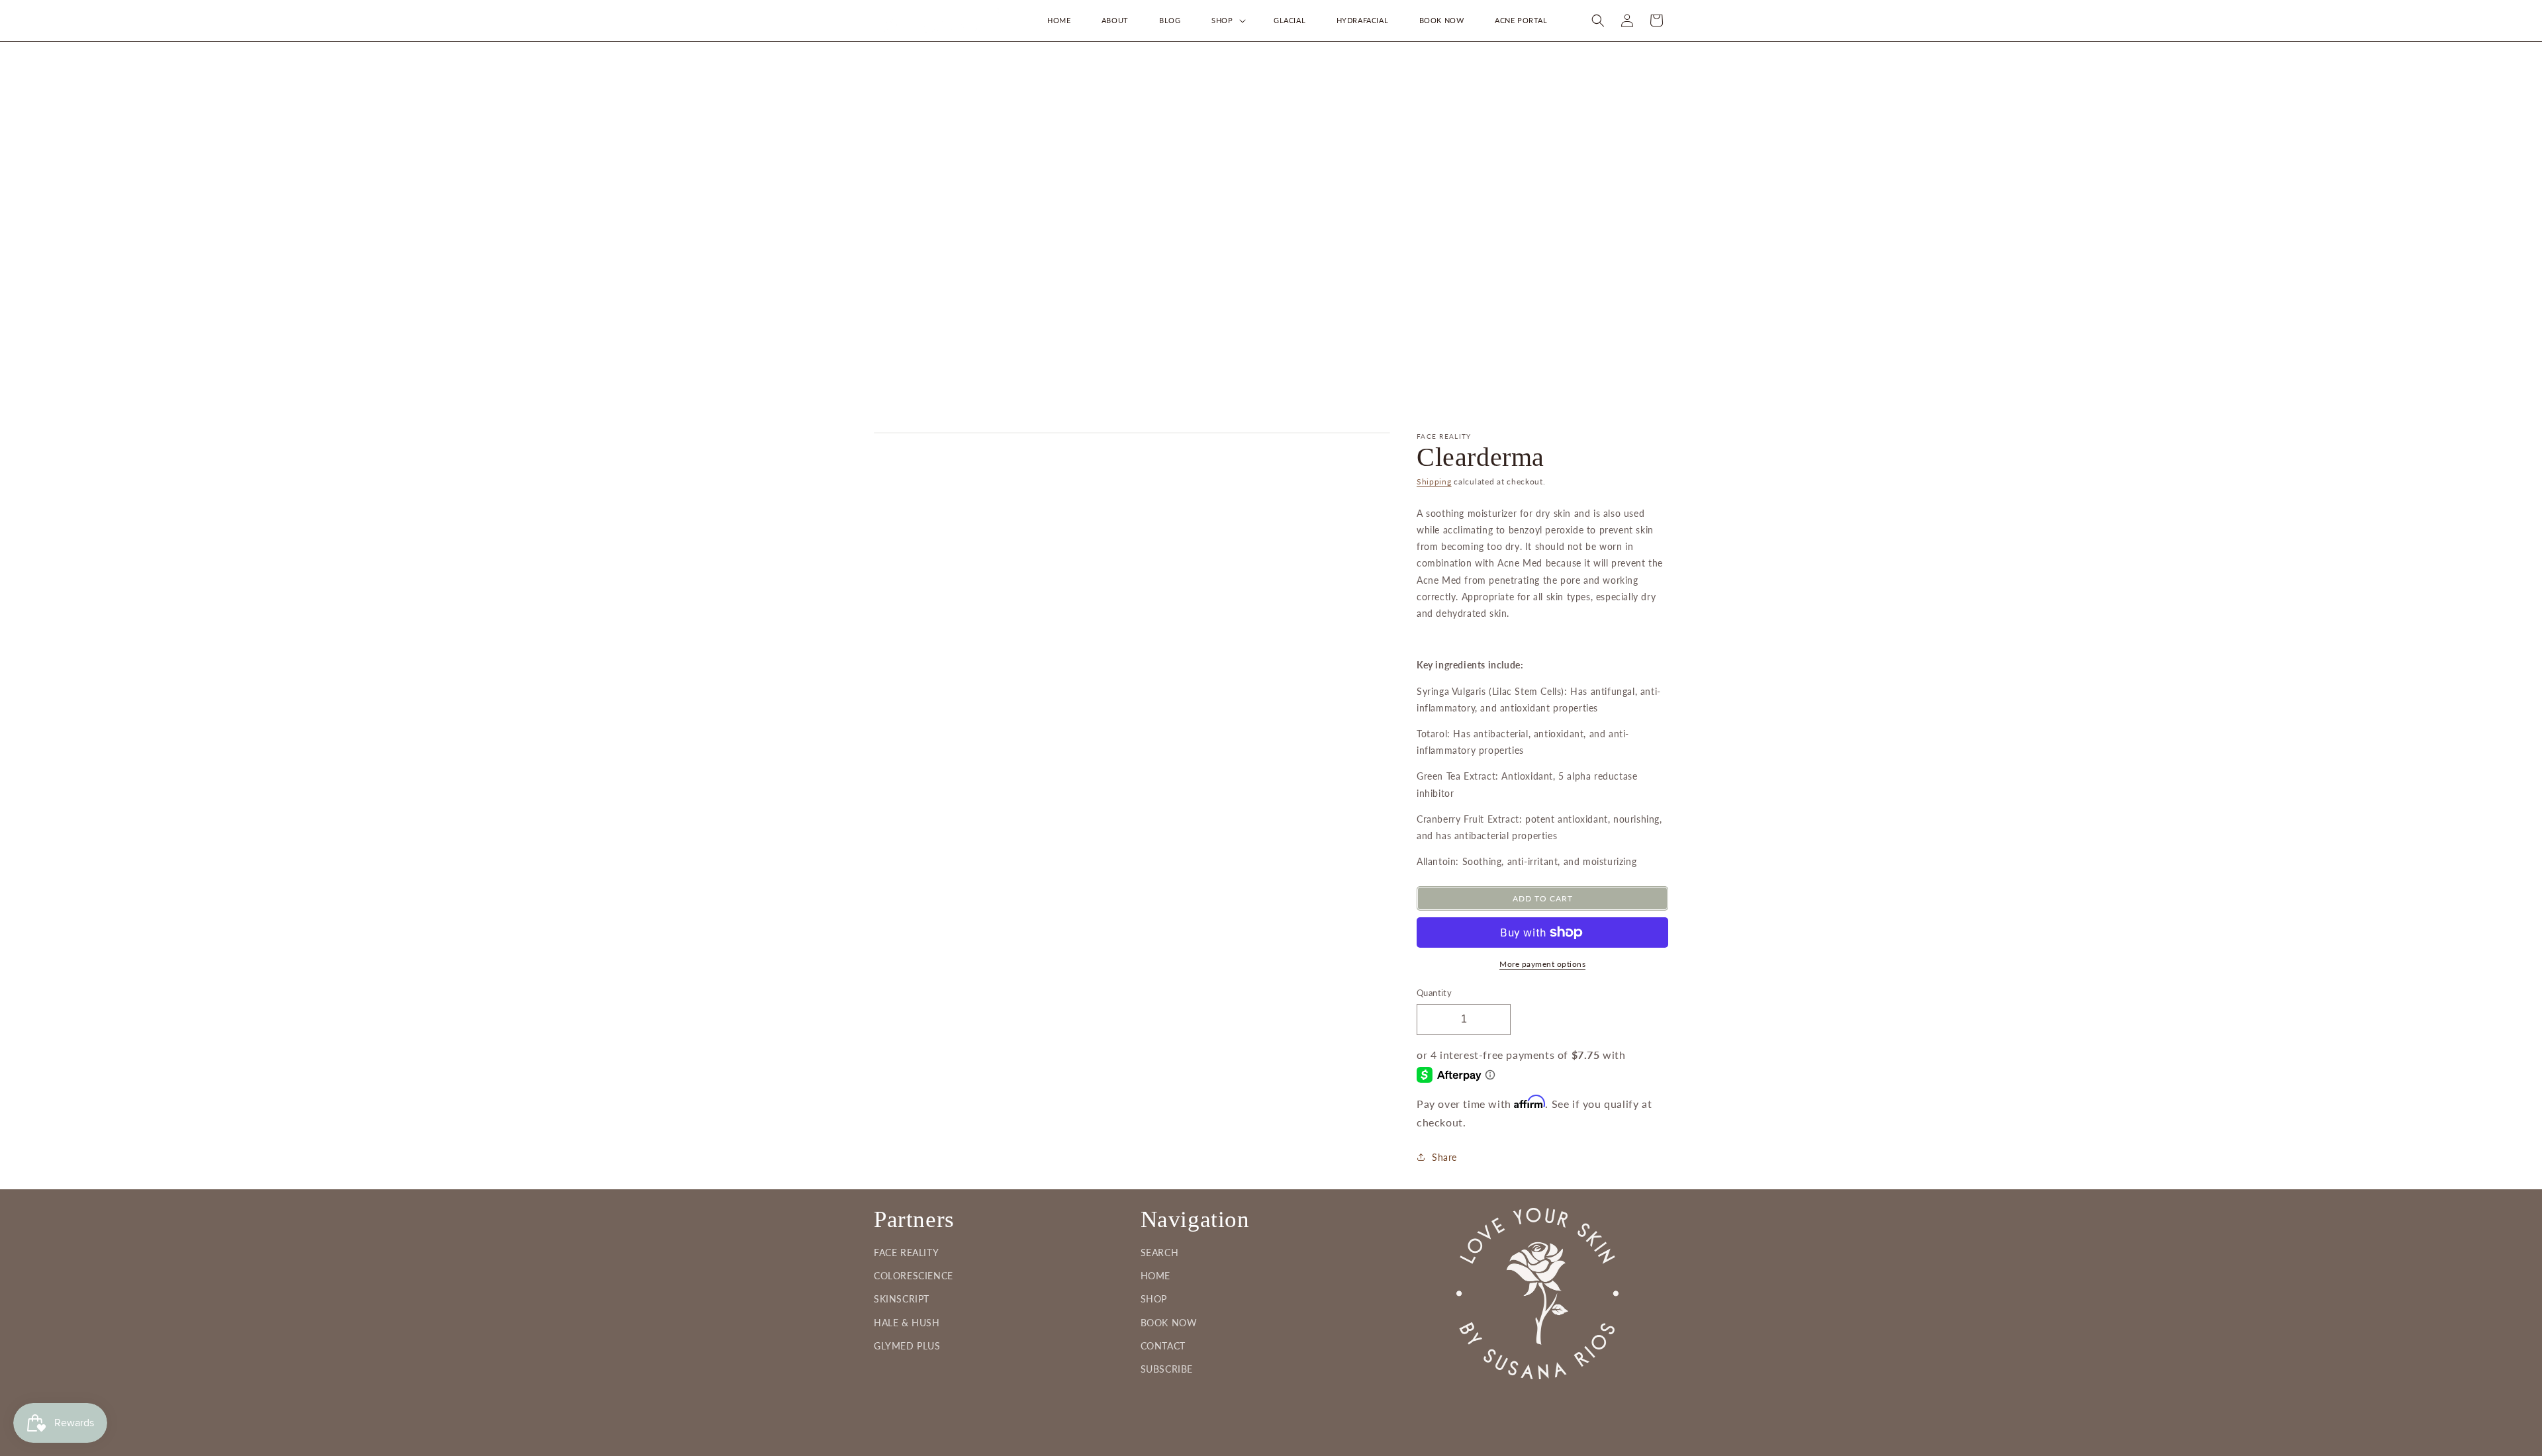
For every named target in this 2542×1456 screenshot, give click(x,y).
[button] (1227, 21)
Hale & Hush (907, 1323)
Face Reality (906, 1252)
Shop (1154, 1299)
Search (1160, 1252)
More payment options (1542, 964)
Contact (1163, 1346)
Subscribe (1167, 1369)
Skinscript (902, 1299)
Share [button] (1444, 1157)
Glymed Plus (907, 1346)
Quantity (1434, 993)
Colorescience (914, 1276)
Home (1155, 1276)
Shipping (1434, 481)
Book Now (1169, 1323)
